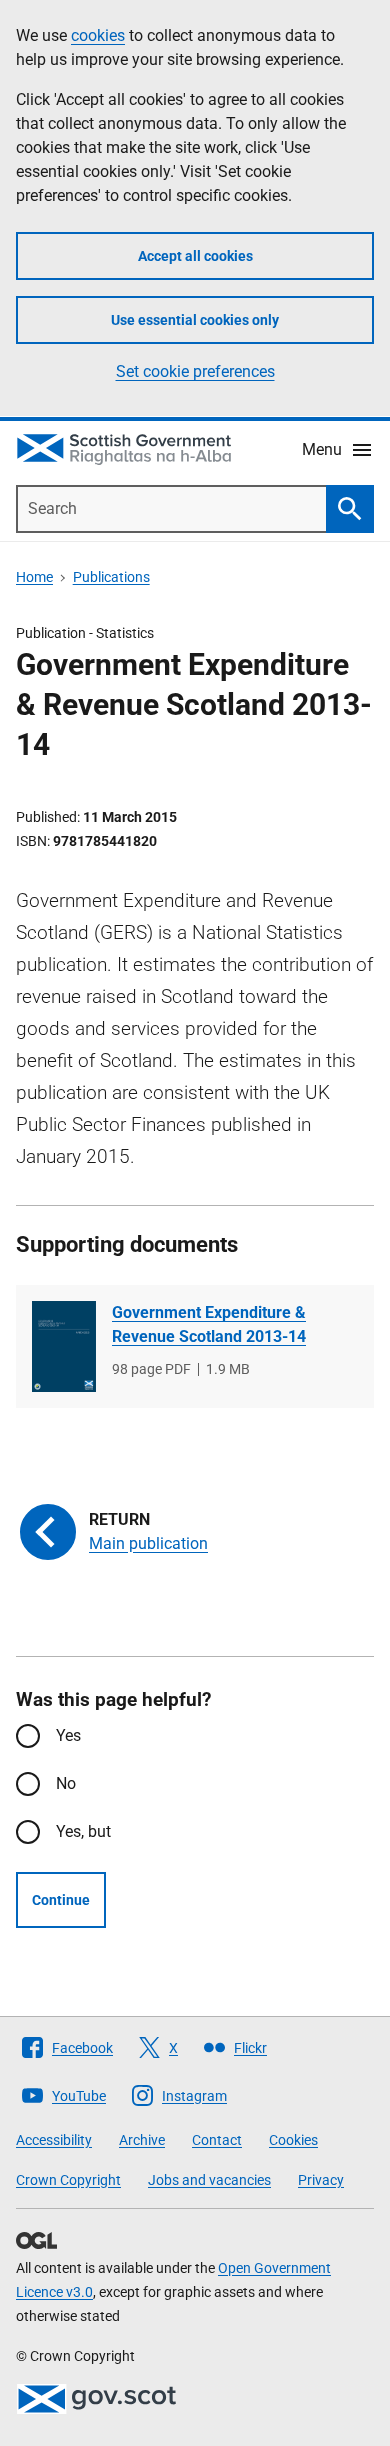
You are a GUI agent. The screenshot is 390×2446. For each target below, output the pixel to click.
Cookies (293, 2140)
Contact (217, 2140)
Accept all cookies (195, 256)
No (66, 1783)
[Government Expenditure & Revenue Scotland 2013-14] (64, 1346)
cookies (98, 35)
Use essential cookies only (195, 320)
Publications (111, 577)
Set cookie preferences (195, 371)
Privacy (321, 2180)
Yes (68, 1735)
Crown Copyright (68, 2180)
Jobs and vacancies (209, 2180)
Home (34, 577)
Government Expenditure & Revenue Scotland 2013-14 (209, 1324)
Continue (61, 1900)
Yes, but (83, 1831)
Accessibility (54, 2140)
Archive (142, 2140)
